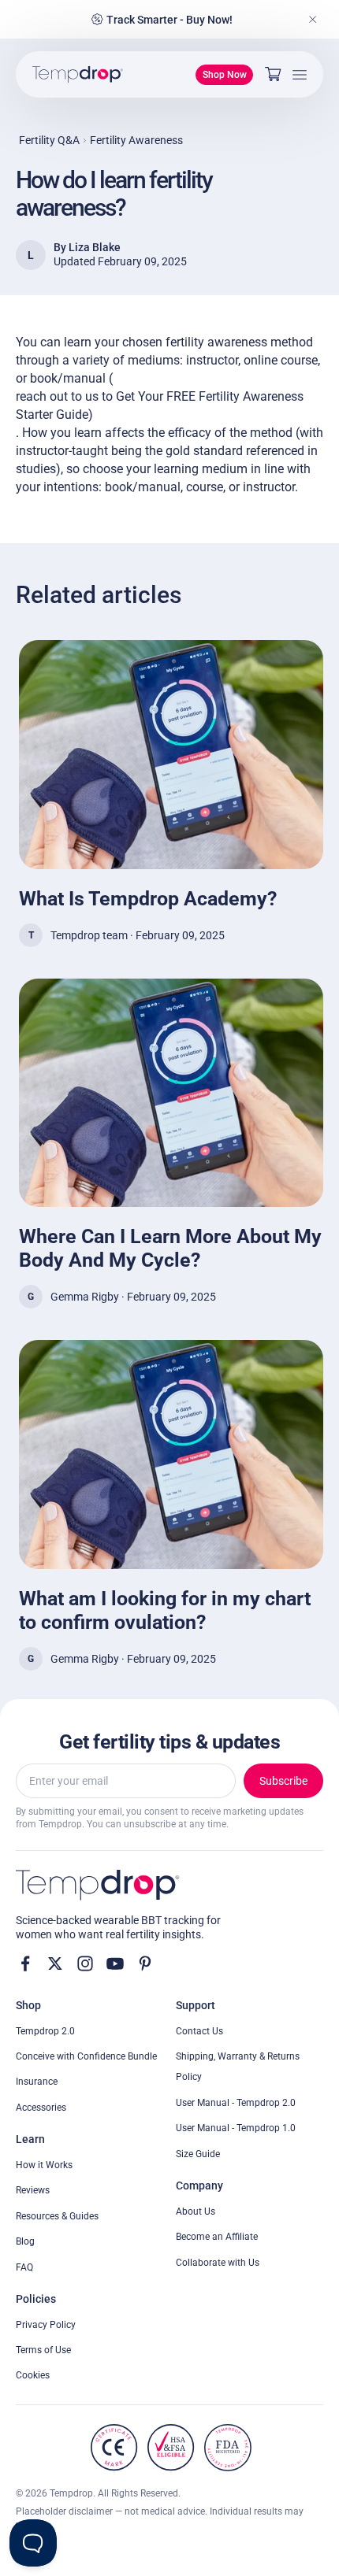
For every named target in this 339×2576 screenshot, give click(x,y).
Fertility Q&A (49, 140)
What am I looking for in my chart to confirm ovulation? (165, 1610)
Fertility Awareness (136, 140)
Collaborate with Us (218, 2263)
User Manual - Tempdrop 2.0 (236, 2103)
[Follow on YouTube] (115, 1963)
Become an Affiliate (217, 2237)
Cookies (33, 2375)
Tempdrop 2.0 (45, 2031)
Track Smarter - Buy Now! (169, 20)
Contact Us (199, 2031)
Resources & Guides (57, 2216)
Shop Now (225, 75)
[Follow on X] (55, 1963)
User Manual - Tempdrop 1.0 (236, 2128)
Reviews (33, 2190)
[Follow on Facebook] (25, 1963)
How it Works (44, 2165)
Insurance (37, 2082)
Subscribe (283, 1781)
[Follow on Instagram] (85, 1963)
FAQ (24, 2267)
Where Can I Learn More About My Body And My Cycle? (170, 1248)
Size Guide (198, 2154)
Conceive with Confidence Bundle (86, 2056)
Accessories (41, 2108)
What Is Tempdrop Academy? (148, 899)
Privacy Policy (46, 2325)
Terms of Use (43, 2350)
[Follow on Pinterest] (145, 1963)
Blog (25, 2241)
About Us (196, 2211)
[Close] (313, 20)
